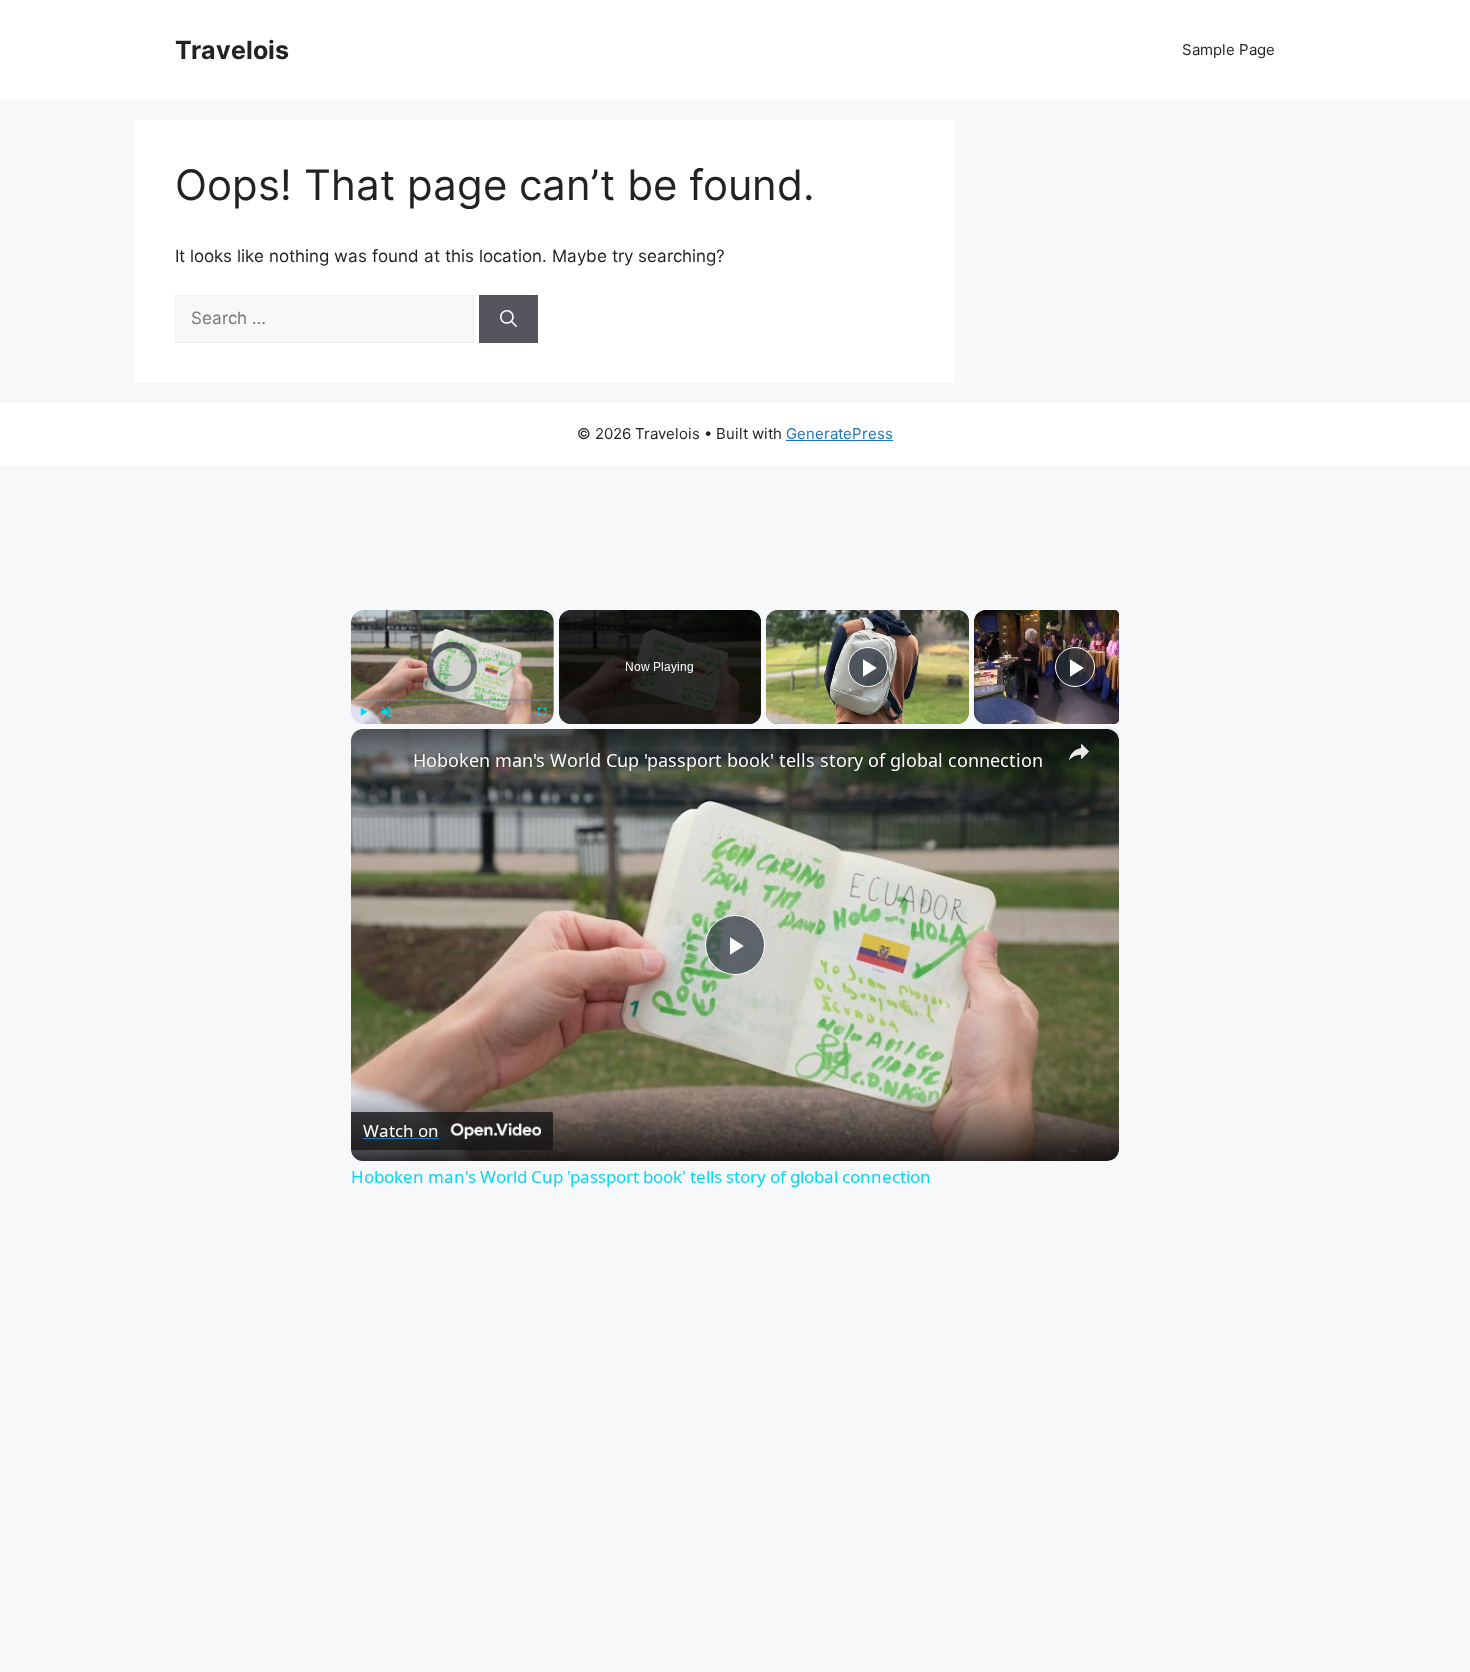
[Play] (363, 712)
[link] (383, 761)
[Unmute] (387, 712)
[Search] (508, 319)
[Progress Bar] (452, 700)
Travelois (232, 50)
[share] (1079, 752)
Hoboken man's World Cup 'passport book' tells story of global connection (728, 760)
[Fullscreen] (542, 712)
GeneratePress (839, 433)
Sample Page (1228, 49)
